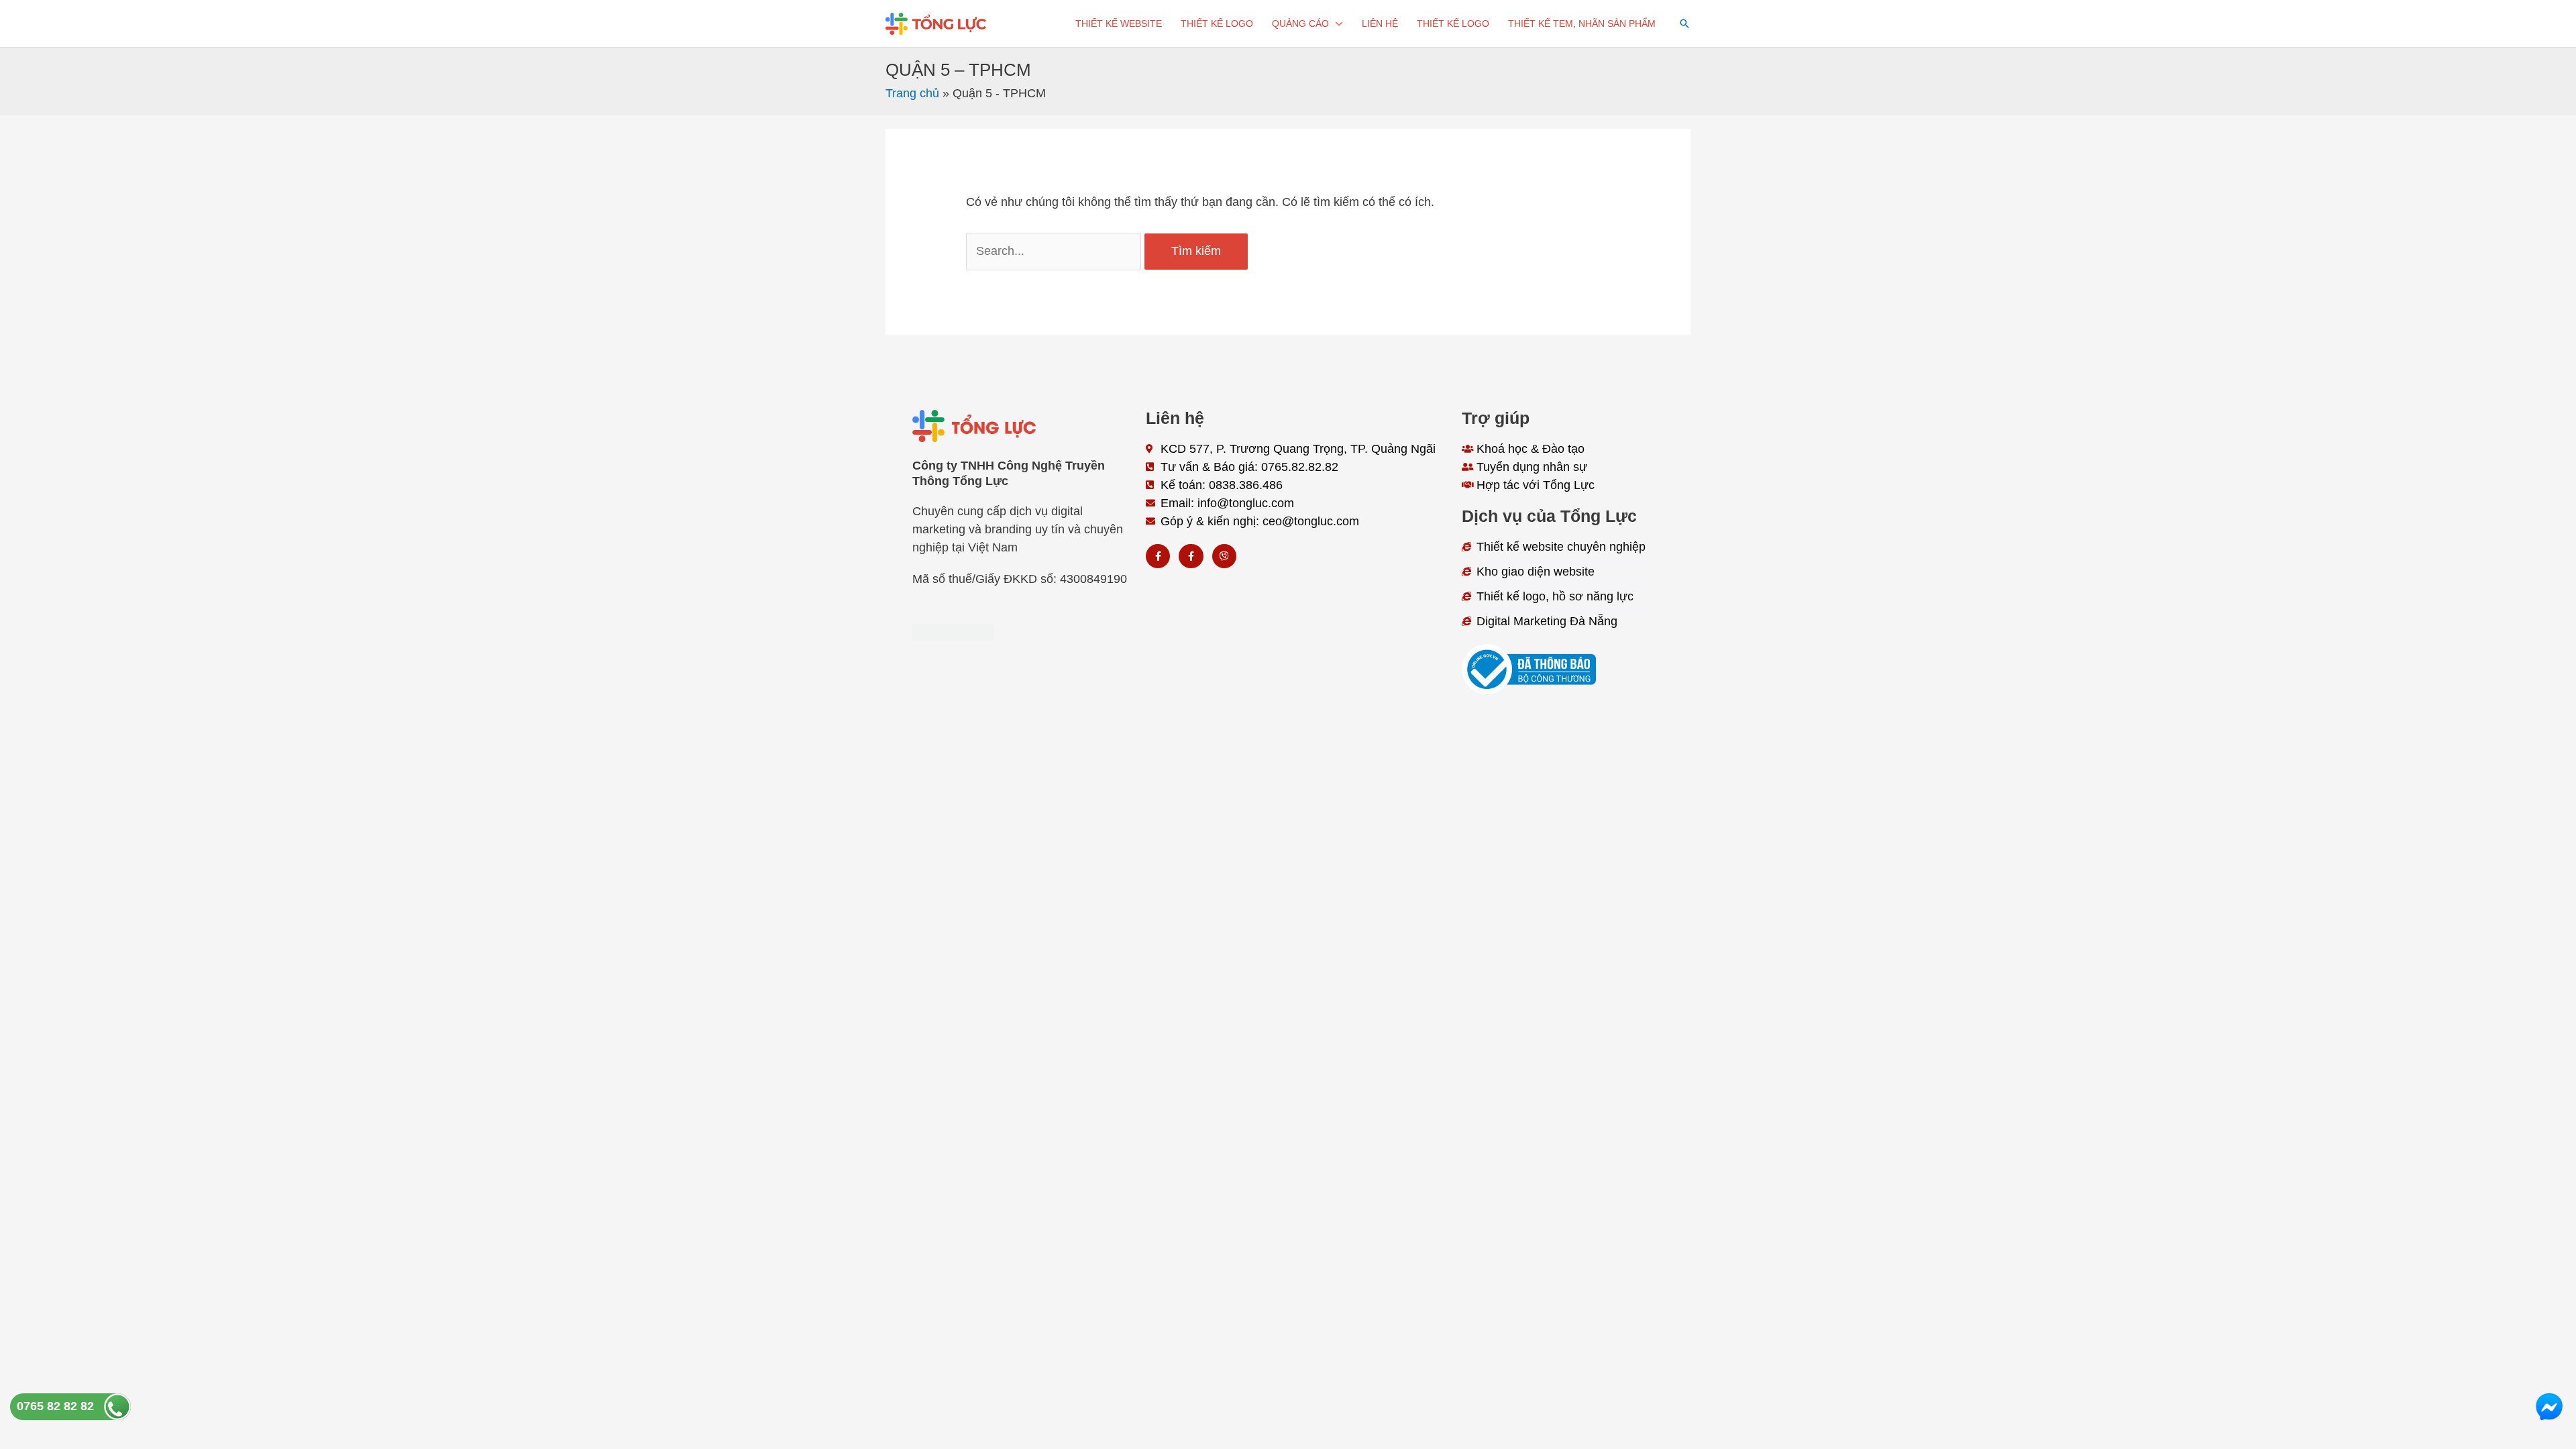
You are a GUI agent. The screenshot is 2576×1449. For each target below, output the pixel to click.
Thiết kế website (1119, 23)
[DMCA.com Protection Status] (953, 632)
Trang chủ (912, 93)
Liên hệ (1380, 23)
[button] (1684, 23)
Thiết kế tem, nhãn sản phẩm (1582, 23)
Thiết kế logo (1217, 23)
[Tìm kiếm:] (1055, 251)
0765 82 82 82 (55, 1406)
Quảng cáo (1300, 23)
